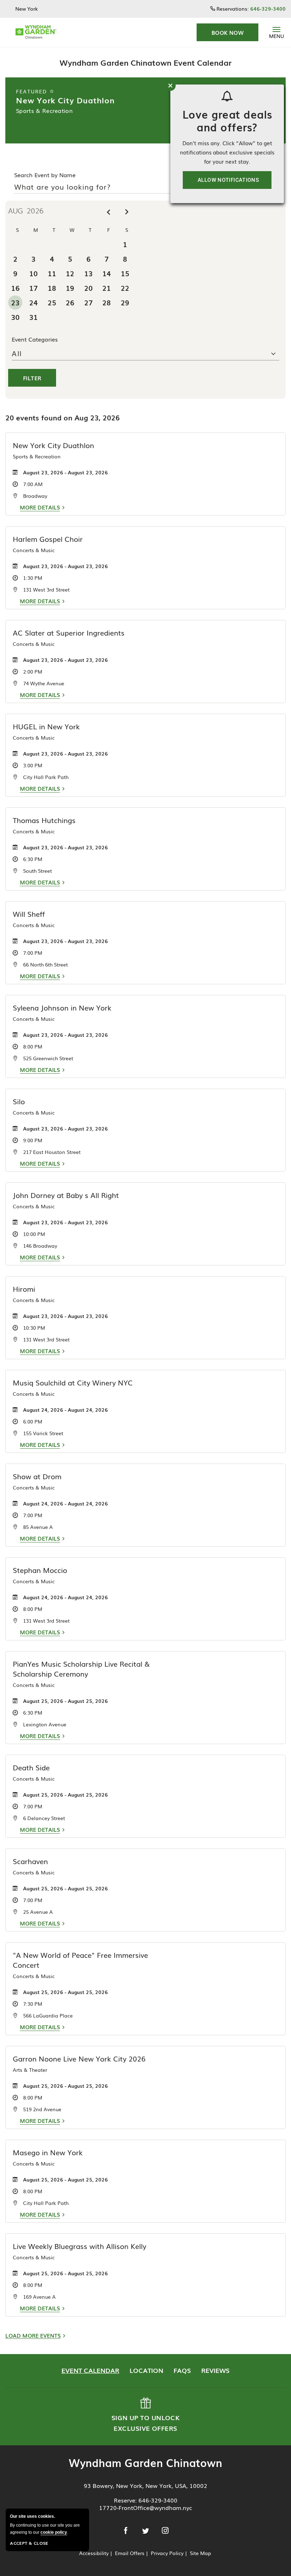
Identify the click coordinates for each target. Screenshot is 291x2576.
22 (125, 288)
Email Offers (130, 2553)
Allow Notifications (228, 180)
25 (52, 302)
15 (125, 273)
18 (52, 288)
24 (33, 302)
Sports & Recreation (44, 110)
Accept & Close (29, 2543)
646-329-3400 (158, 2500)
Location (146, 2370)
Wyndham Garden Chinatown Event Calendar (145, 62)
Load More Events (33, 2335)
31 (33, 317)
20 (88, 288)
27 (88, 302)
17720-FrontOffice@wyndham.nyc (145, 2507)
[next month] (127, 212)
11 (52, 273)
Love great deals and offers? (227, 120)
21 (106, 288)
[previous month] (108, 212)
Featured (33, 91)
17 (33, 288)
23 (15, 302)
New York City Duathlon (65, 100)
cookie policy (54, 2532)
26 (70, 302)
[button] (227, 32)
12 (70, 273)
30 (15, 317)
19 (70, 288)
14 (106, 273)
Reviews (215, 2370)
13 (88, 273)
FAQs (182, 2370)
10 (33, 273)
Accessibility (94, 2553)
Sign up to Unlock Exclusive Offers (145, 2415)
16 (15, 288)
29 (125, 302)
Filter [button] (32, 378)
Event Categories (35, 339)
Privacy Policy (167, 2553)
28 (106, 302)
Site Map (201, 2553)
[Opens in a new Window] (127, 2531)
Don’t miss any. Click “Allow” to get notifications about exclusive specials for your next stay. (227, 152)
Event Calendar (90, 2370)
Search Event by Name (45, 175)
